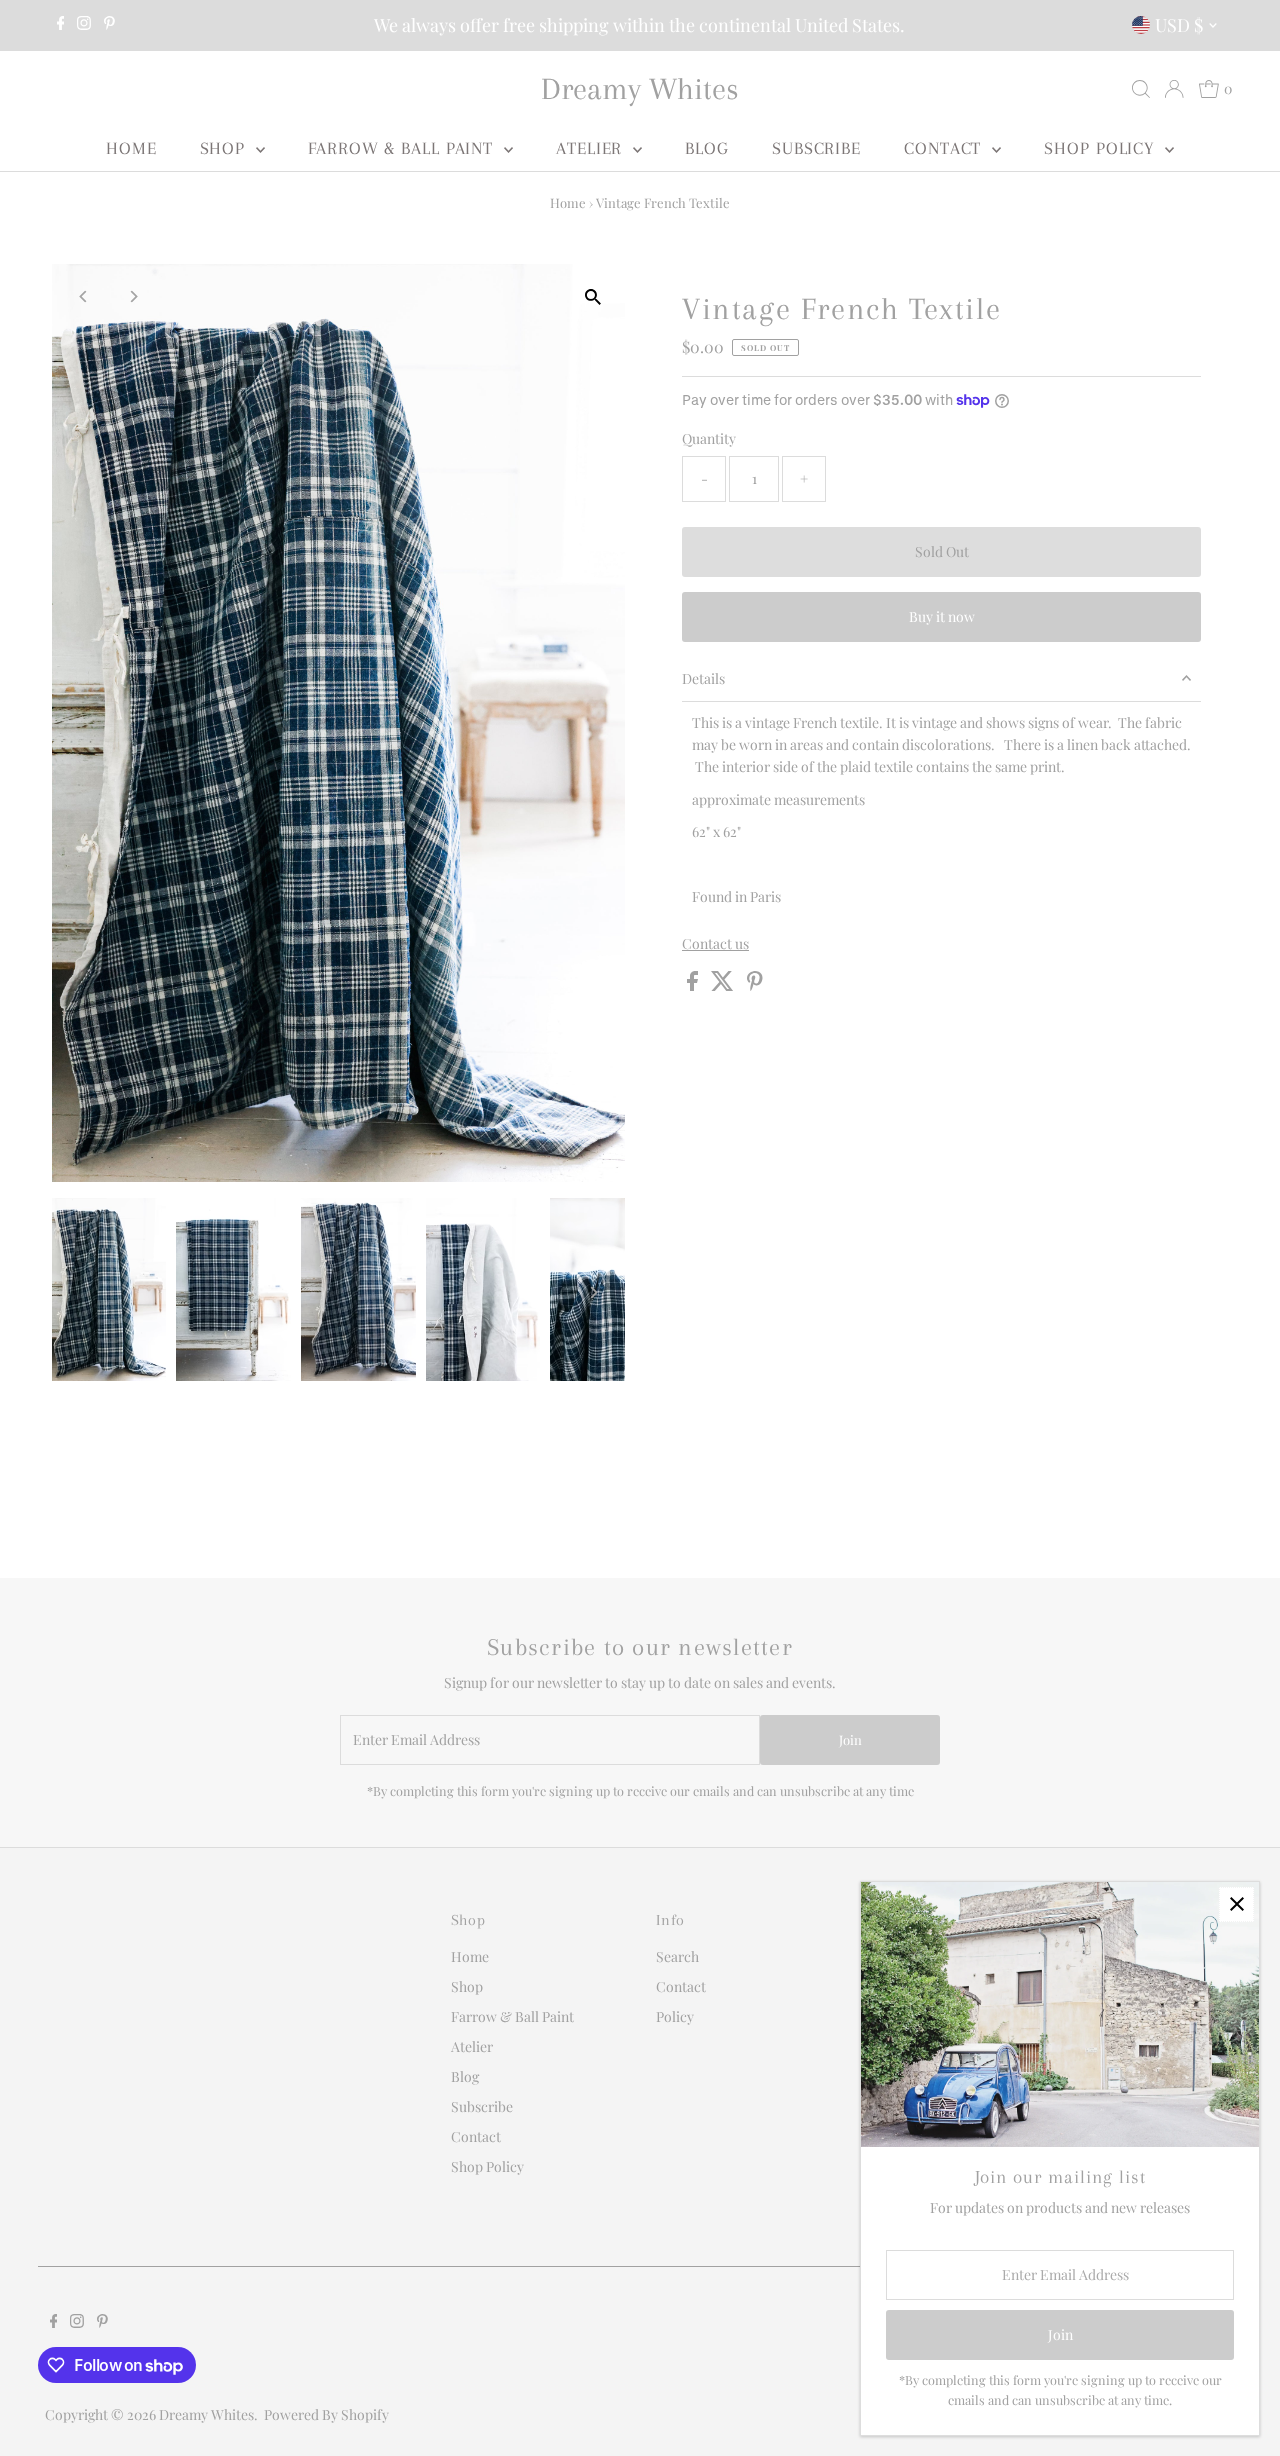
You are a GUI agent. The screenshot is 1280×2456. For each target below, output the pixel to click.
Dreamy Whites (640, 88)
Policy (675, 2016)
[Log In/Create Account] (1174, 89)
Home (131, 148)
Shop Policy (1102, 148)
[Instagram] (84, 25)
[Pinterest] (109, 25)
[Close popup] (1236, 1904)
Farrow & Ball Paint (403, 148)
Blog (707, 148)
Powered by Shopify (326, 2414)
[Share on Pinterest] (755, 985)
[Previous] (84, 296)
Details (703, 678)
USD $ (1179, 25)
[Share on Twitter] (724, 985)
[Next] (133, 296)
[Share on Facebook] (694, 985)
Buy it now (942, 616)
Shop (226, 148)
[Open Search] (1141, 89)
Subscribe (816, 148)
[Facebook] (61, 25)
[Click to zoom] (592, 296)
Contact (945, 148)
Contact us (715, 944)
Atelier (592, 148)
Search (677, 1956)
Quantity (709, 438)
